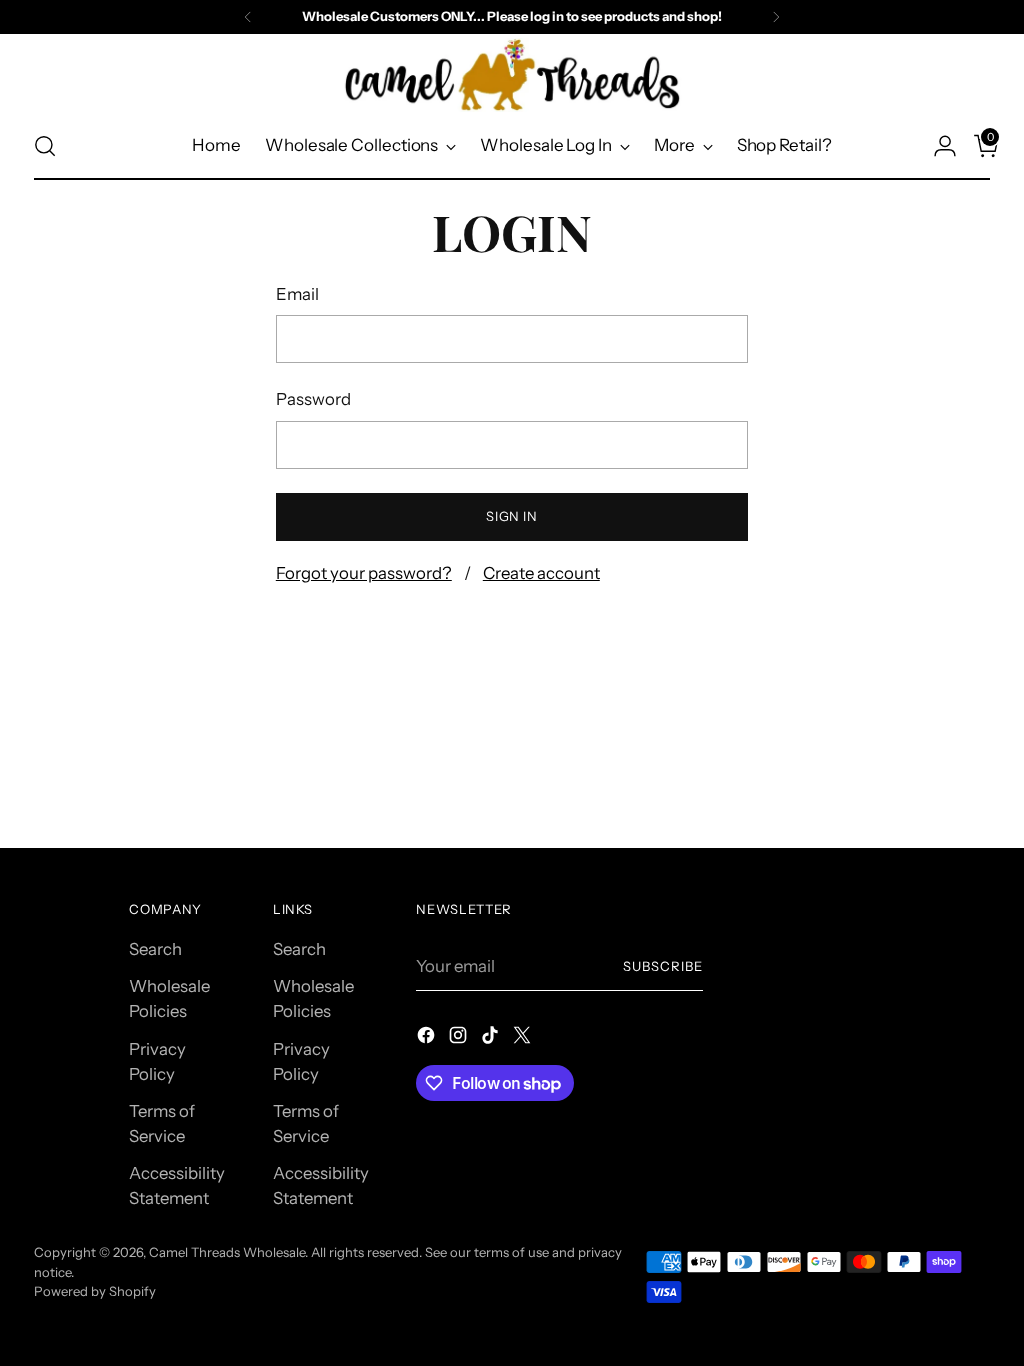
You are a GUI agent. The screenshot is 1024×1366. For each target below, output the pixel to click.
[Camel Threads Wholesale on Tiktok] (492, 1038)
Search (155, 949)
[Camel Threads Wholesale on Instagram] (460, 1038)
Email (297, 294)
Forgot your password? (364, 573)
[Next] (776, 17)
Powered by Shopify (95, 1291)
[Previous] (248, 17)
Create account (541, 573)
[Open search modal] (45, 146)
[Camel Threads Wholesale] (512, 75)
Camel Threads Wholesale (227, 1252)
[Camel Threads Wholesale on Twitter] (524, 1038)
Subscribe (663, 966)
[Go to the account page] (937, 146)
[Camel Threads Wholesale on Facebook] (428, 1038)
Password (313, 399)
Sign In (512, 516)
